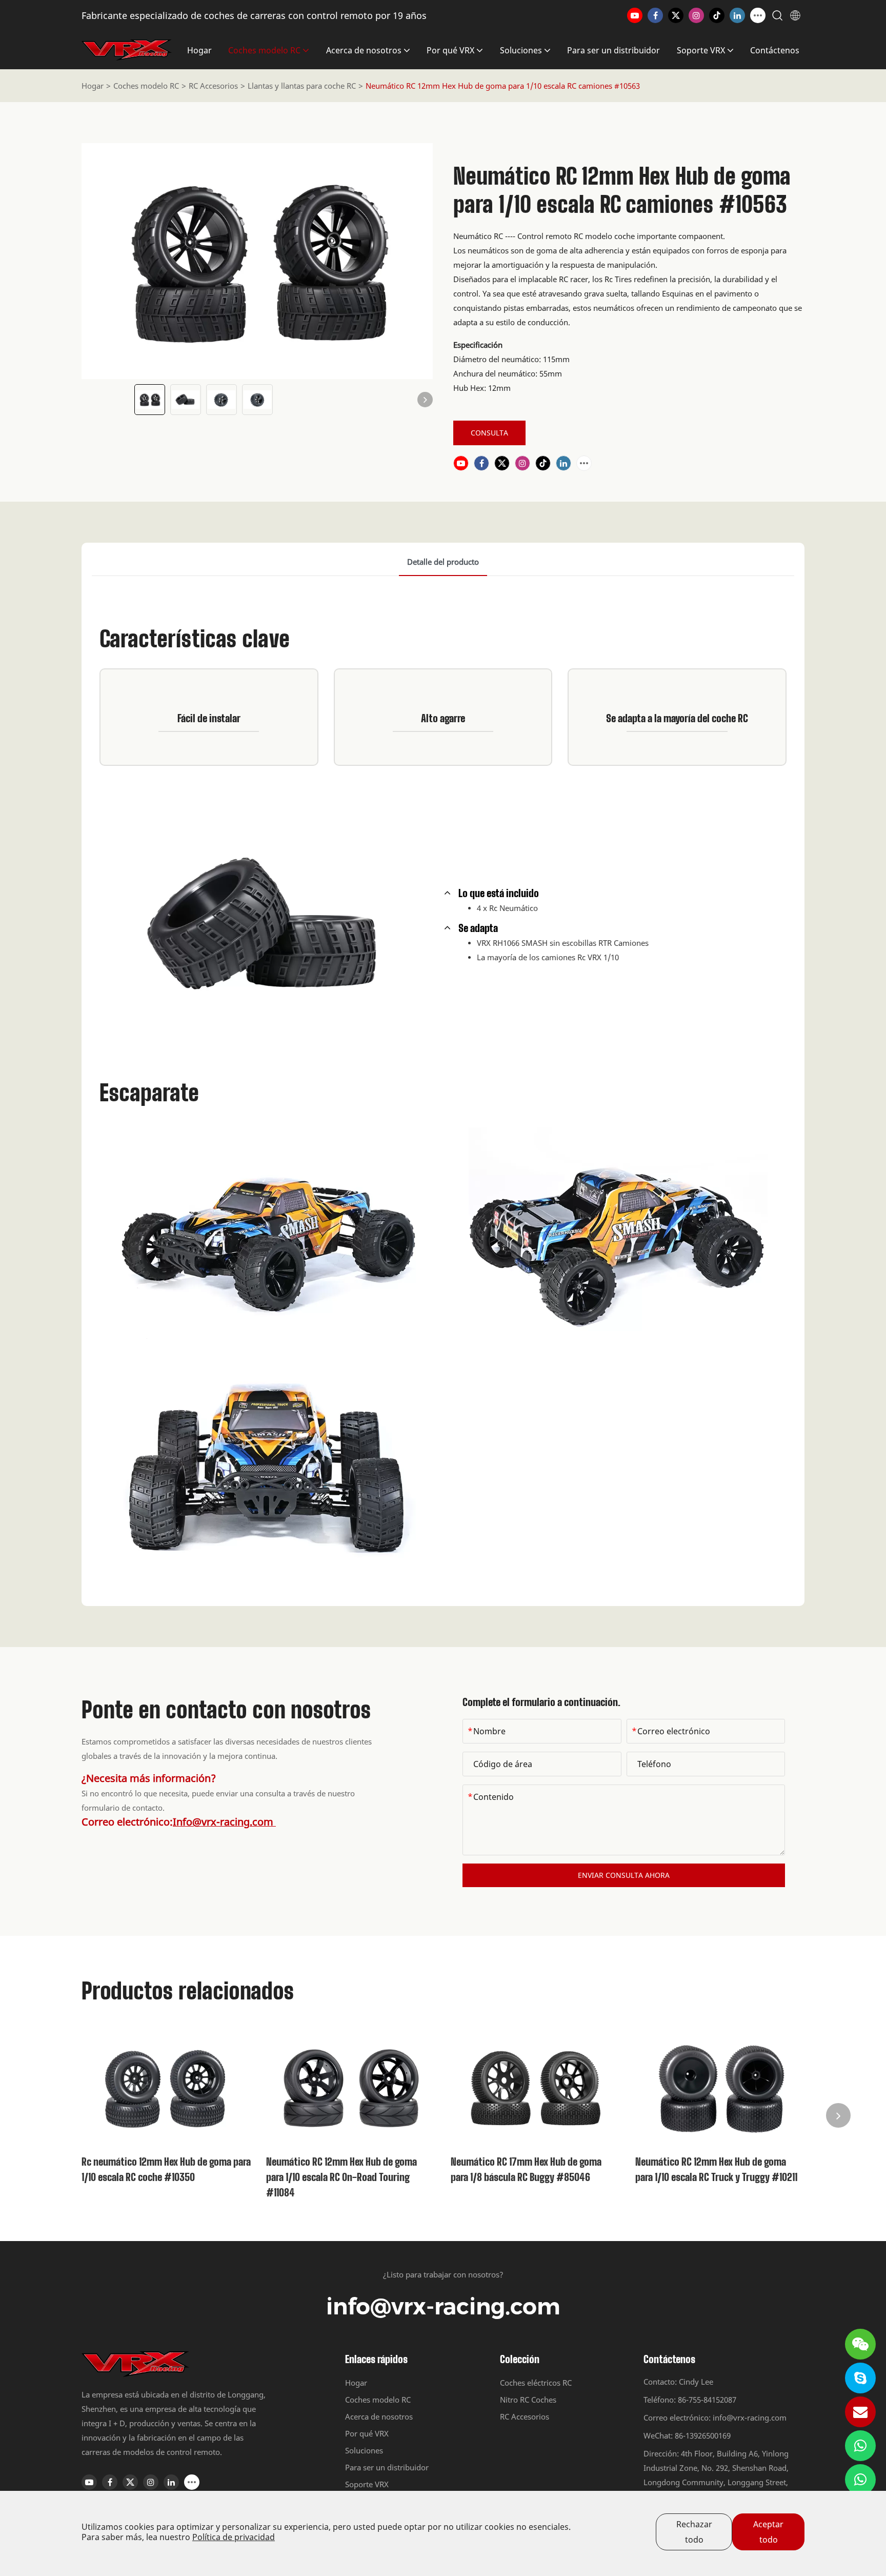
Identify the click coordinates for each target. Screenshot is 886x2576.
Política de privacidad (234, 2537)
